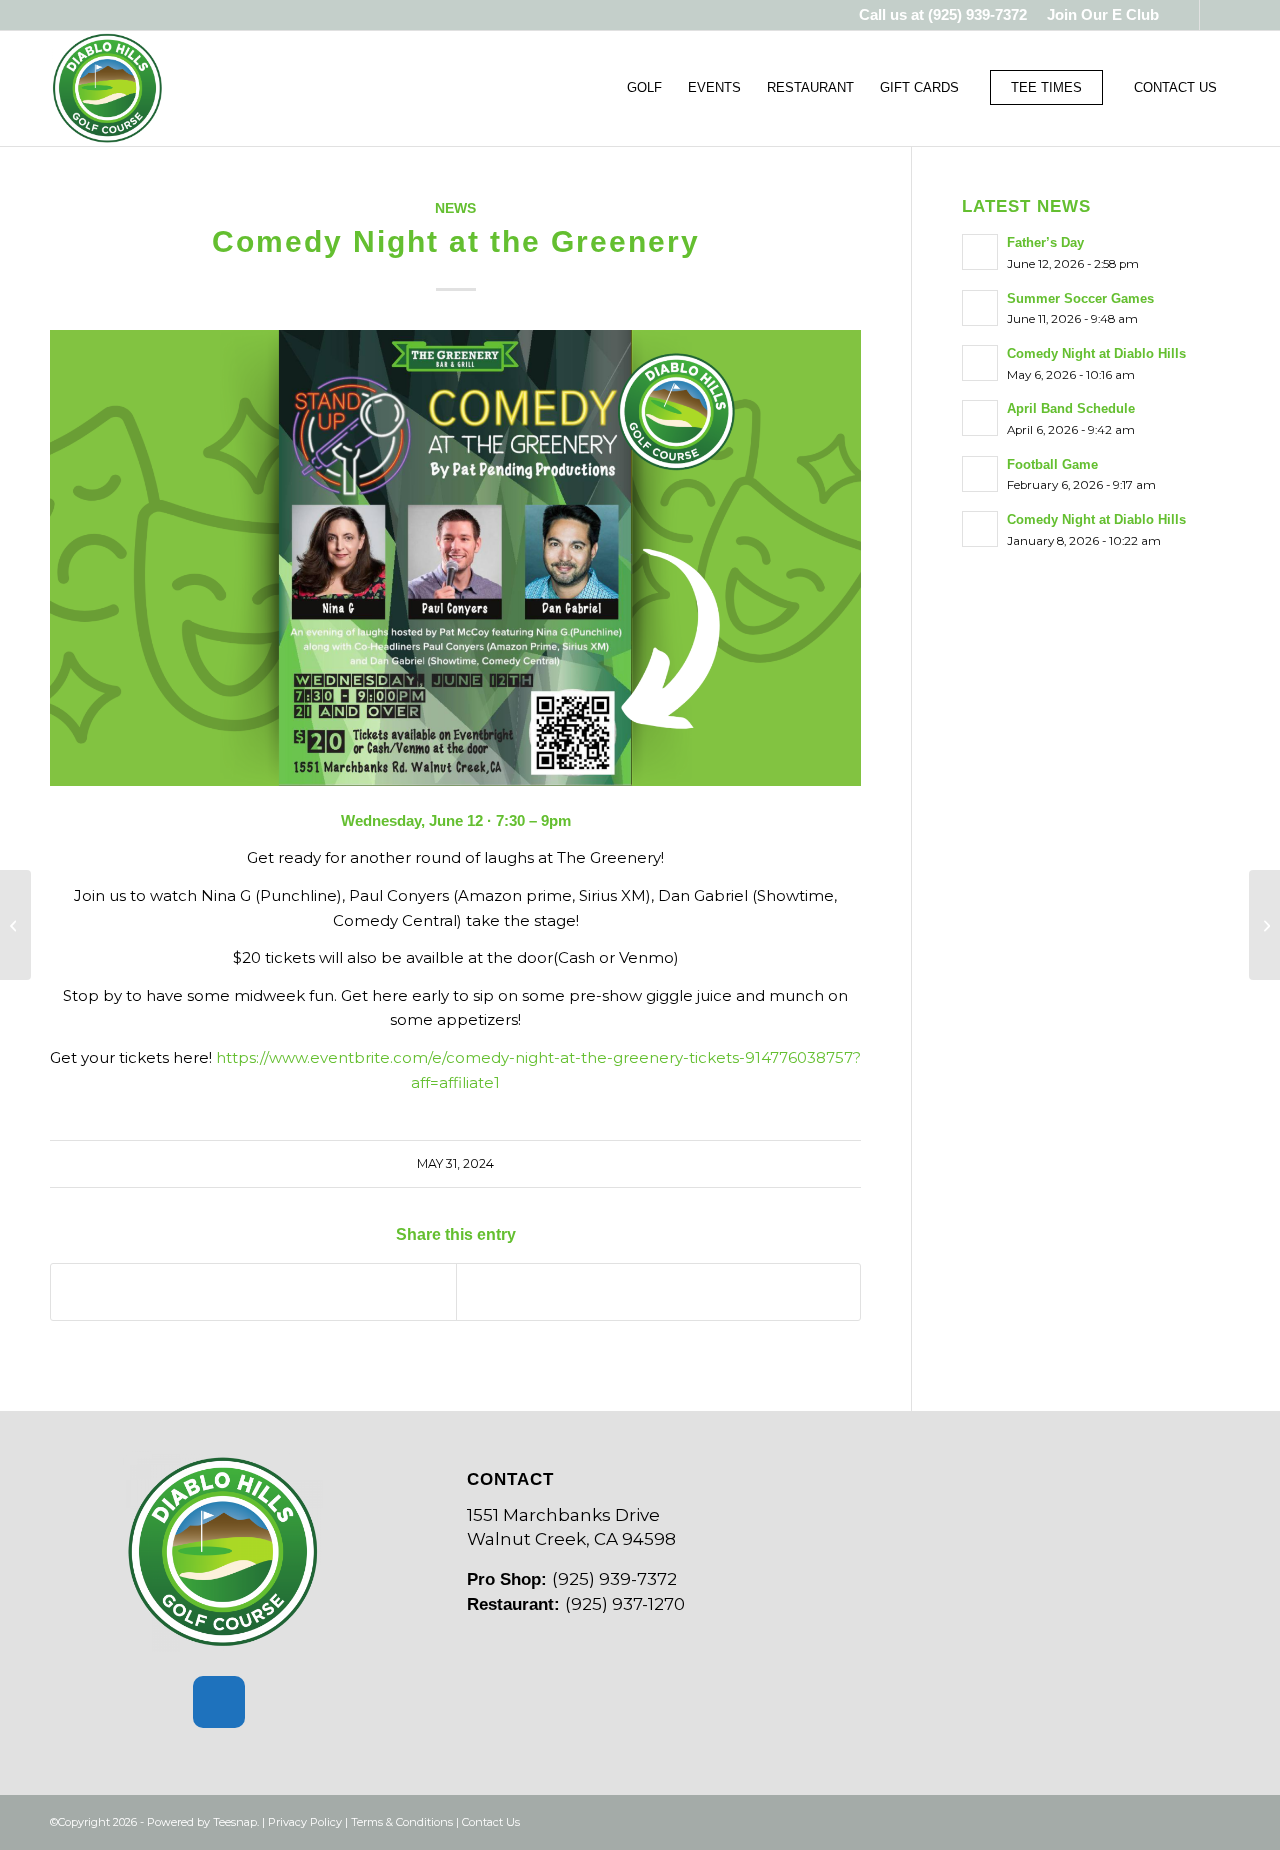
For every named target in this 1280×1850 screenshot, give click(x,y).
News (455, 208)
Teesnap (235, 1822)
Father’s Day (1045, 242)
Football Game (1052, 464)
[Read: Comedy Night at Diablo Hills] (980, 363)
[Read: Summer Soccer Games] (980, 308)
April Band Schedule (1071, 408)
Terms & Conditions (402, 1822)
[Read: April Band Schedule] (980, 418)
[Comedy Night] (15, 925)
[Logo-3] (107, 88)
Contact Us (491, 1822)
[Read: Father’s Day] (980, 252)
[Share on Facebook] (253, 1292)
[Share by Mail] (659, 1292)
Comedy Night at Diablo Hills (1096, 353)
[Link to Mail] (1215, 15)
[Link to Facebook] (1184, 15)
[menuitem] (1098, 15)
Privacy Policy (305, 1822)
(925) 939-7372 (977, 14)
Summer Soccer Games (1080, 298)
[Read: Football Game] (980, 474)
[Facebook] (219, 1702)
